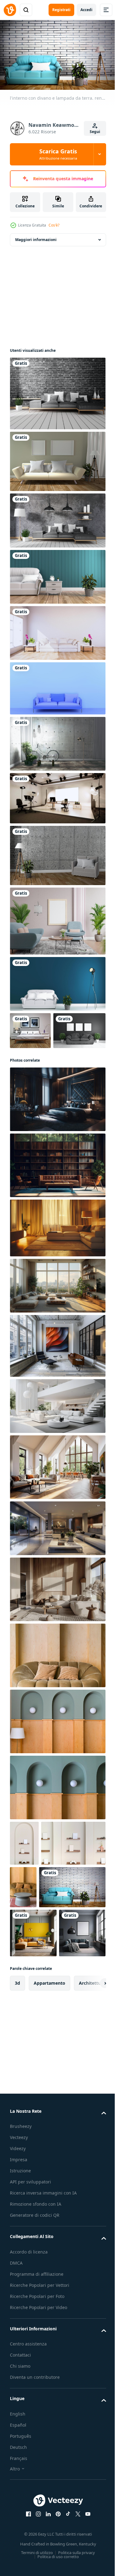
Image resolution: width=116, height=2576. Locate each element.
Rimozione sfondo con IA (36, 2340)
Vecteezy (19, 2266)
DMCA (16, 2399)
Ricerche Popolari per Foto (37, 2433)
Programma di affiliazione (37, 2410)
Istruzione (20, 2300)
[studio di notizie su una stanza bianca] (57, 795)
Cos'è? (54, 225)
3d (17, 2112)
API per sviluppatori (30, 2311)
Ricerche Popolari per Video (39, 2444)
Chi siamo (20, 2502)
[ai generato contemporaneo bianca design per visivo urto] (57, 1441)
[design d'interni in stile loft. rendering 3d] (57, 391)
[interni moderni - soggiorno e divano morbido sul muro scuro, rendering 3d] (57, 574)
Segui (95, 132)
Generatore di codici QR (35, 2351)
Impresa (19, 2289)
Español (18, 2561)
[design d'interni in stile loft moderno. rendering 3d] (57, 853)
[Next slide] (92, 2112)
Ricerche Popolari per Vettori (40, 2422)
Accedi (86, 10)
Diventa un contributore (35, 2514)
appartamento (49, 2112)
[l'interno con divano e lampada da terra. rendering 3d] (43, 1967)
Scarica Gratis (58, 154)
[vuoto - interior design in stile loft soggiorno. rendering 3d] (57, 741)
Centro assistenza (28, 2480)
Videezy (18, 2277)
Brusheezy (21, 2255)
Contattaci (20, 2491)
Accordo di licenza (29, 2388)
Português (21, 2572)
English (18, 2550)
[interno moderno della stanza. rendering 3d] (57, 981)
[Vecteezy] (10, 10)
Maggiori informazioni (36, 237)
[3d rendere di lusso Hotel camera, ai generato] (57, 1134)
